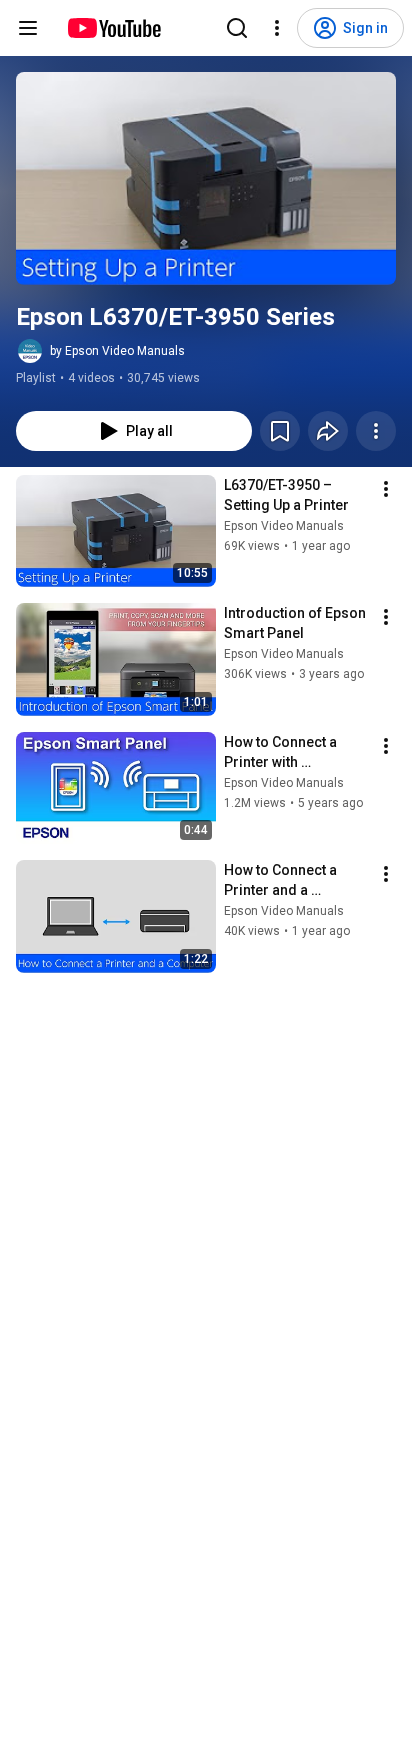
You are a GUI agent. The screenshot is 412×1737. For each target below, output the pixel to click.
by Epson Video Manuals (117, 351)
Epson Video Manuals (284, 526)
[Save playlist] (280, 431)
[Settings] (277, 28)
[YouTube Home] (113, 28)
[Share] (328, 431)
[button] (206, 178)
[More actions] (376, 431)
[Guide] (28, 28)
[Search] (237, 28)
